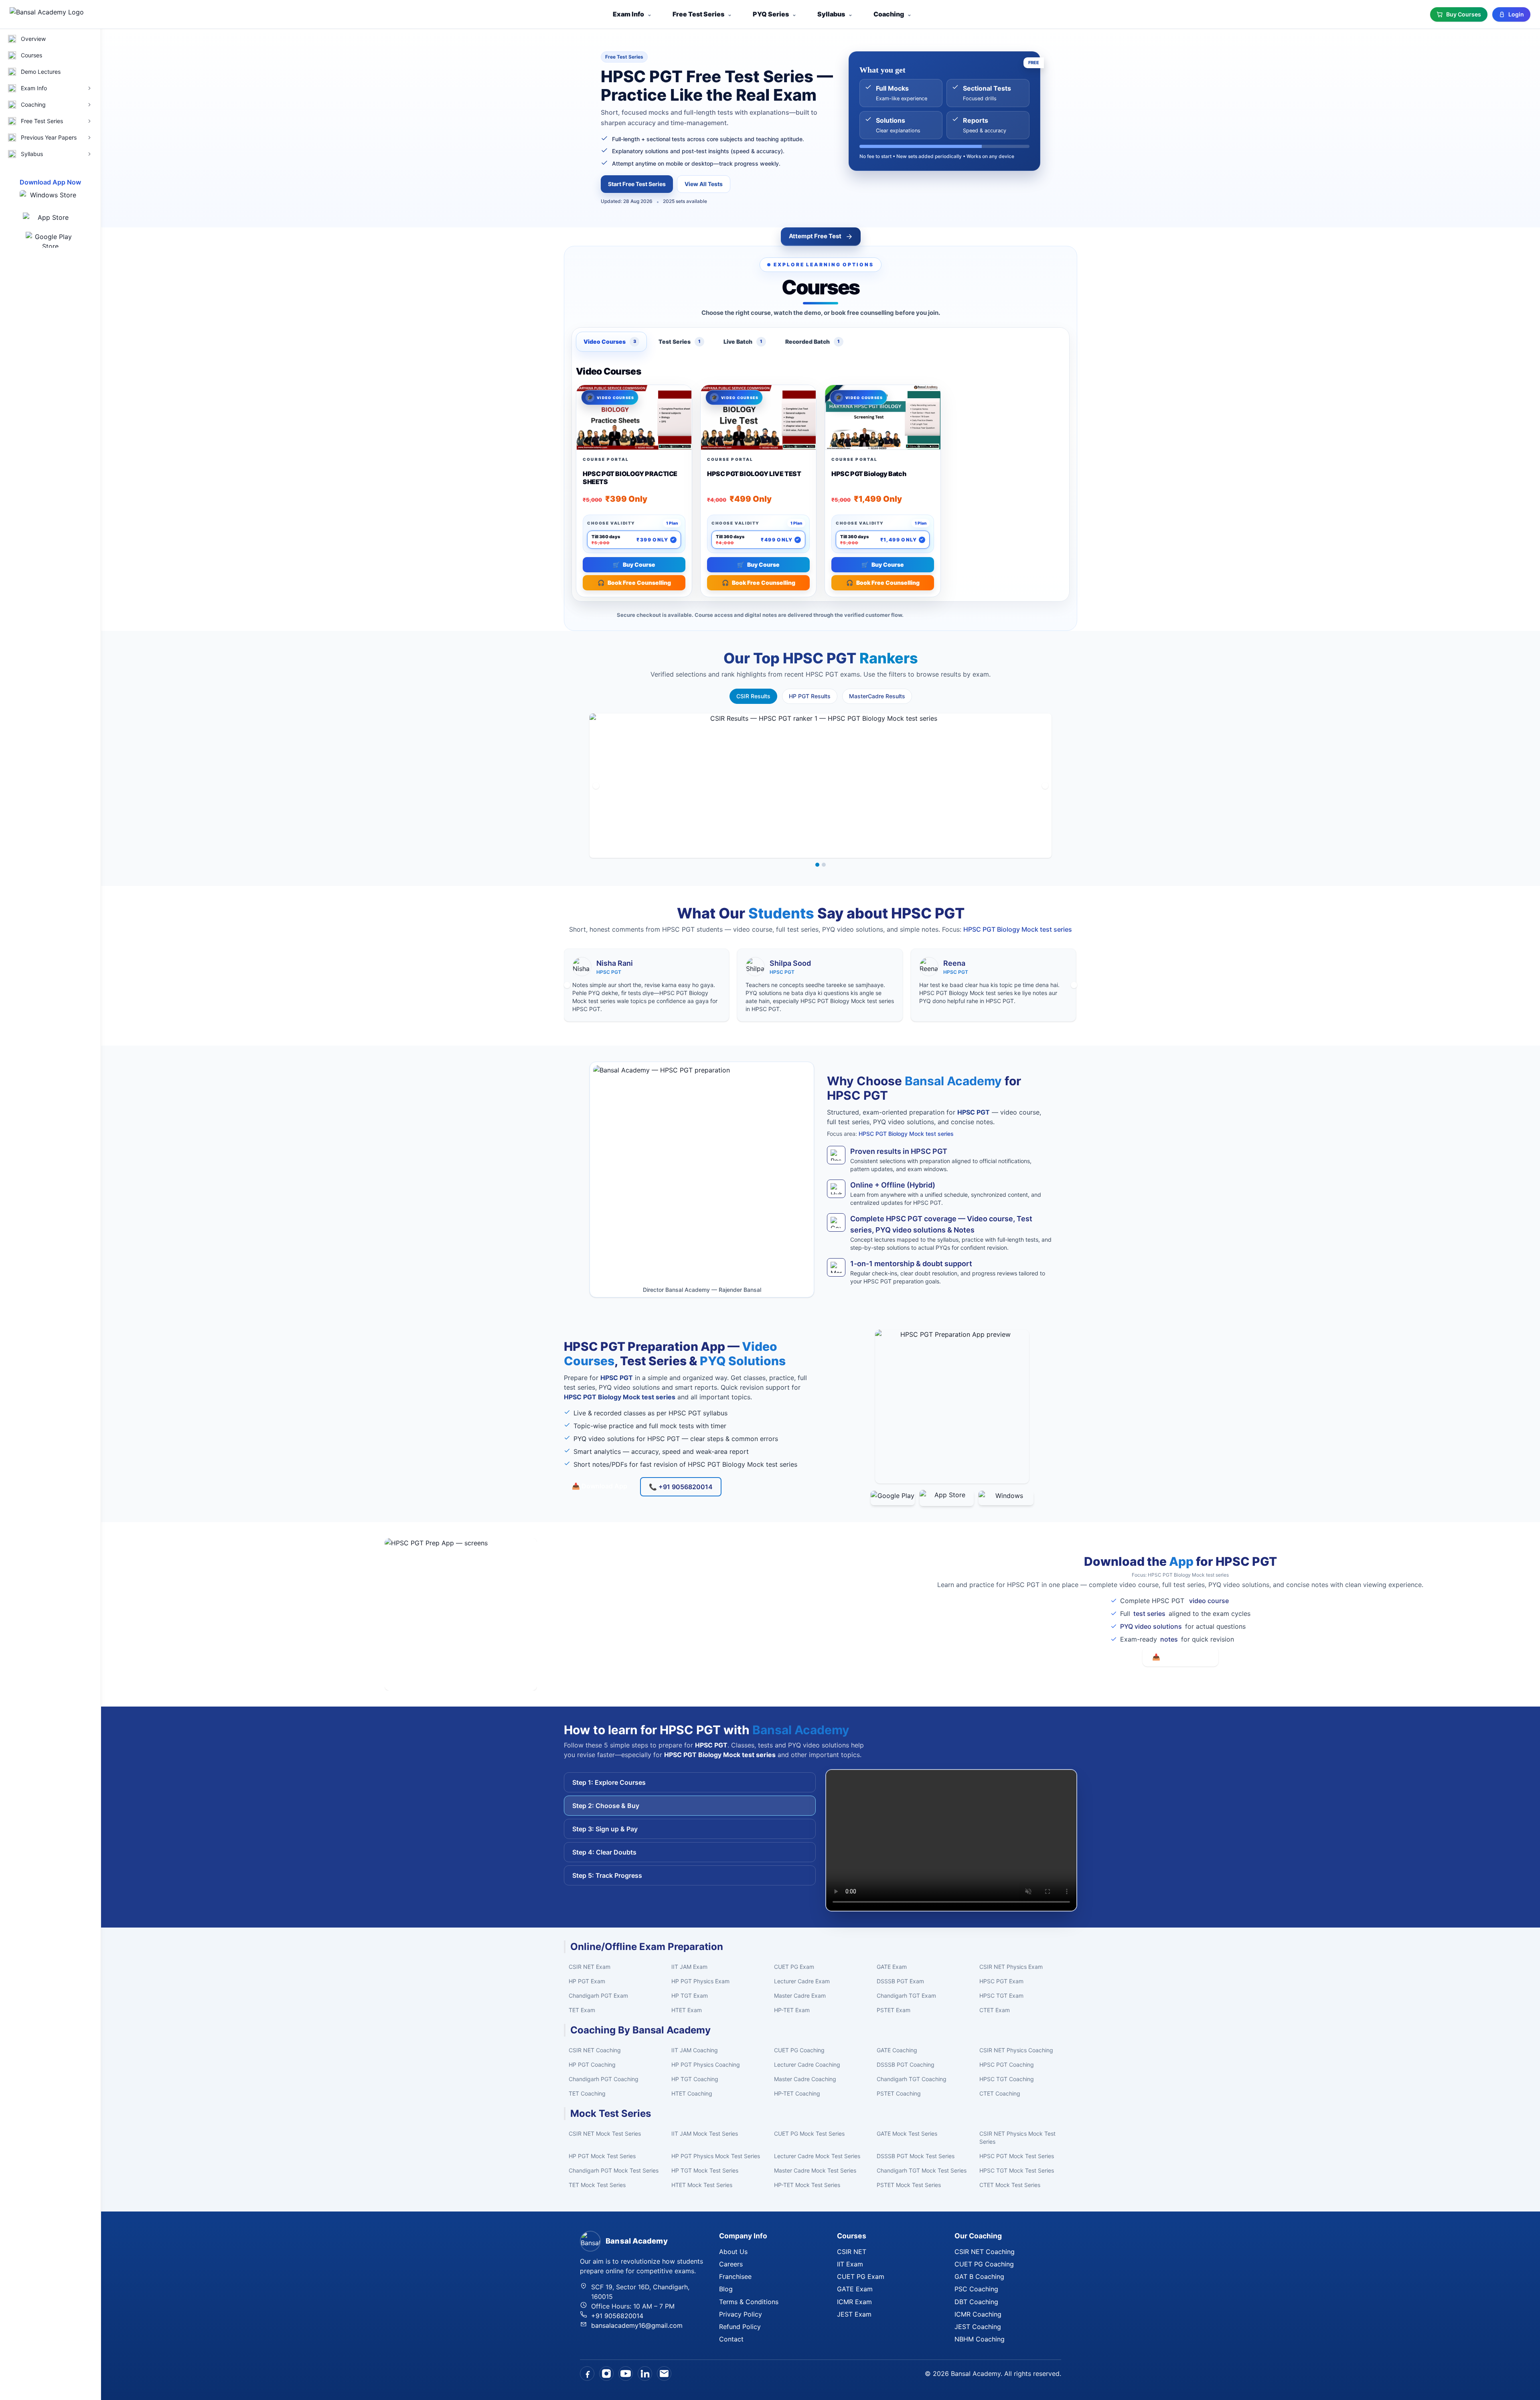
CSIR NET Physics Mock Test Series (1017, 2137)
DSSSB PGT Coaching (906, 2065)
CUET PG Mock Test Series (809, 2133)
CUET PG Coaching (799, 2050)
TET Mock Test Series (597, 2185)
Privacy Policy (741, 2314)
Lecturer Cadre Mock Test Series (817, 2156)
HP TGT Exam (690, 1996)
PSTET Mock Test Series (909, 2185)
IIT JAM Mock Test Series (705, 2133)
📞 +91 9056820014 (681, 1487)
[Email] (664, 2374)
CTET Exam (995, 2010)
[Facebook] (587, 2374)
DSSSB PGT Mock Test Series (916, 2156)
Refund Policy (740, 2327)
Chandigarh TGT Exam (906, 1996)
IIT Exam (850, 2264)
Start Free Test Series (637, 184)
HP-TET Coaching (797, 2093)
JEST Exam (854, 2314)
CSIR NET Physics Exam (1011, 1967)
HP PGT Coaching (592, 2065)
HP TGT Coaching (695, 2079)
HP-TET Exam (792, 2010)
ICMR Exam (854, 2302)
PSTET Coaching (899, 2093)
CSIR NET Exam (590, 1967)
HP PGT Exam (587, 1981)
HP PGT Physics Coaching (706, 2065)
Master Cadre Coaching (805, 2079)
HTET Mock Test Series (702, 2185)
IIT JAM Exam (689, 1967)
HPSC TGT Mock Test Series (1017, 2170)
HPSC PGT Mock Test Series (1017, 2156)
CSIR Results (753, 696)
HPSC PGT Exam (1001, 1981)
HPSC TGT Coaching (1007, 2079)
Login (1516, 14)
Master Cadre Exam (800, 1996)
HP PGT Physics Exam (700, 1981)
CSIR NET (852, 2252)
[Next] (1045, 786)
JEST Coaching (978, 2327)
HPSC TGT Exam (1001, 1996)
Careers (731, 2264)
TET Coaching (587, 2093)
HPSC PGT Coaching (1007, 2065)
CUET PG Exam (794, 1967)
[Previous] (596, 786)
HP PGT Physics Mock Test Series (716, 2156)
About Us (733, 2252)
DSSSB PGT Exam (900, 1981)
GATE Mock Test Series (907, 2133)
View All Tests (704, 184)
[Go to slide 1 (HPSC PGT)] (817, 865)
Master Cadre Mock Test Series (815, 2170)
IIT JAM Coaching (695, 2050)
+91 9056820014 (617, 2316)
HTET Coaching (692, 2093)
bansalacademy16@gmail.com (637, 2325)
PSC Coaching (976, 2289)
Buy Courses (1464, 14)
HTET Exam (687, 2010)
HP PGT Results (810, 696)
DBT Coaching (976, 2302)
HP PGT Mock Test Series (602, 2156)
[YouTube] (626, 2374)
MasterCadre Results (877, 696)
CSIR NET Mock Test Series (605, 2133)
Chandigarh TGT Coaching (912, 2079)
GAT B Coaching (979, 2276)
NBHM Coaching (980, 2339)
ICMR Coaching (978, 2314)
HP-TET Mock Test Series (807, 2185)
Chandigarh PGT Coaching (604, 2079)
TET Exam (582, 2010)
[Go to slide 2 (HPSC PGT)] (824, 865)
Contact (731, 2339)
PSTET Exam (894, 2010)
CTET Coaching (1000, 2093)
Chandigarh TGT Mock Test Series (922, 2170)
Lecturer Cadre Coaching (807, 2065)
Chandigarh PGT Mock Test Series (614, 2170)
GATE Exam (892, 1967)
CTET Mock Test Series (1010, 2185)
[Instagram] (606, 2374)
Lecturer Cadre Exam (802, 1981)
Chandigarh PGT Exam (598, 1996)
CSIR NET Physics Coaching (1016, 2050)
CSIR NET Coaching (595, 2050)
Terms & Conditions (749, 2302)
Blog (726, 2289)
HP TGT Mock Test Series (705, 2170)
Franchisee (735, 2276)
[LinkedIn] (645, 2374)
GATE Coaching (897, 2050)
